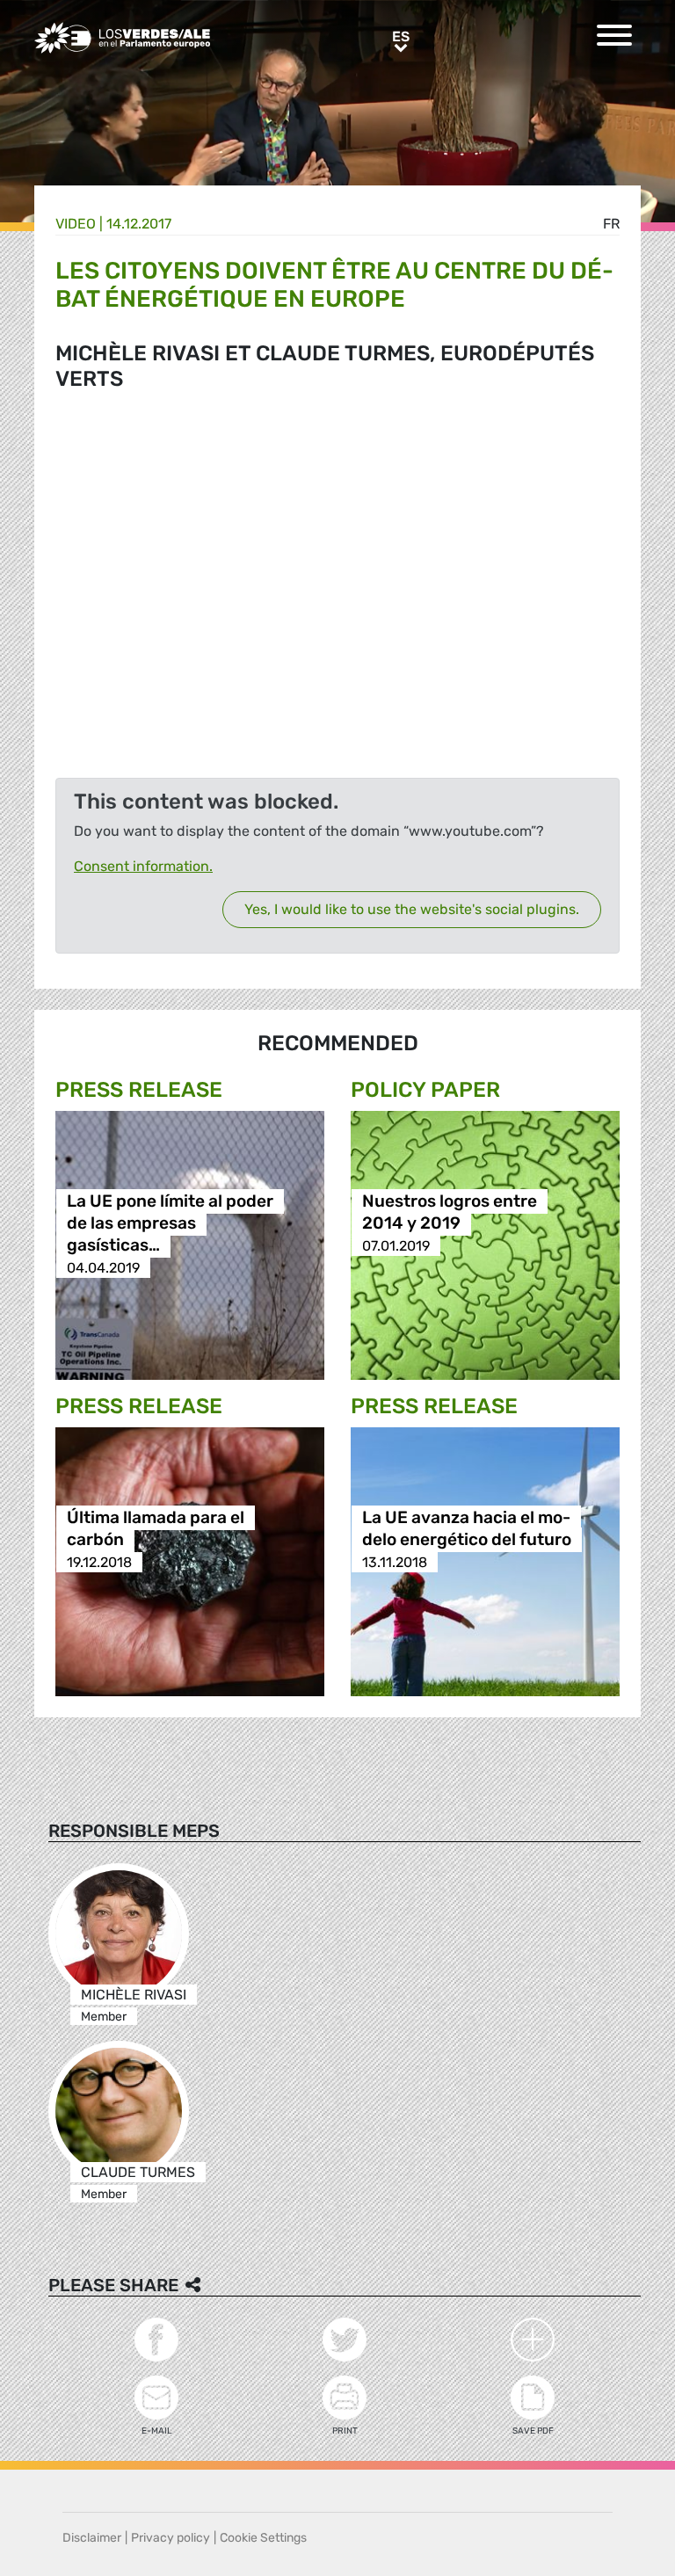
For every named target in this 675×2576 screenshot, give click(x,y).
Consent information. (143, 866)
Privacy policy (171, 2538)
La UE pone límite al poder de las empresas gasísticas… (170, 1224)
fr (611, 224)
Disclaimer (92, 2538)
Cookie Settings (263, 2538)
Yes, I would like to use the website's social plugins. (412, 909)
